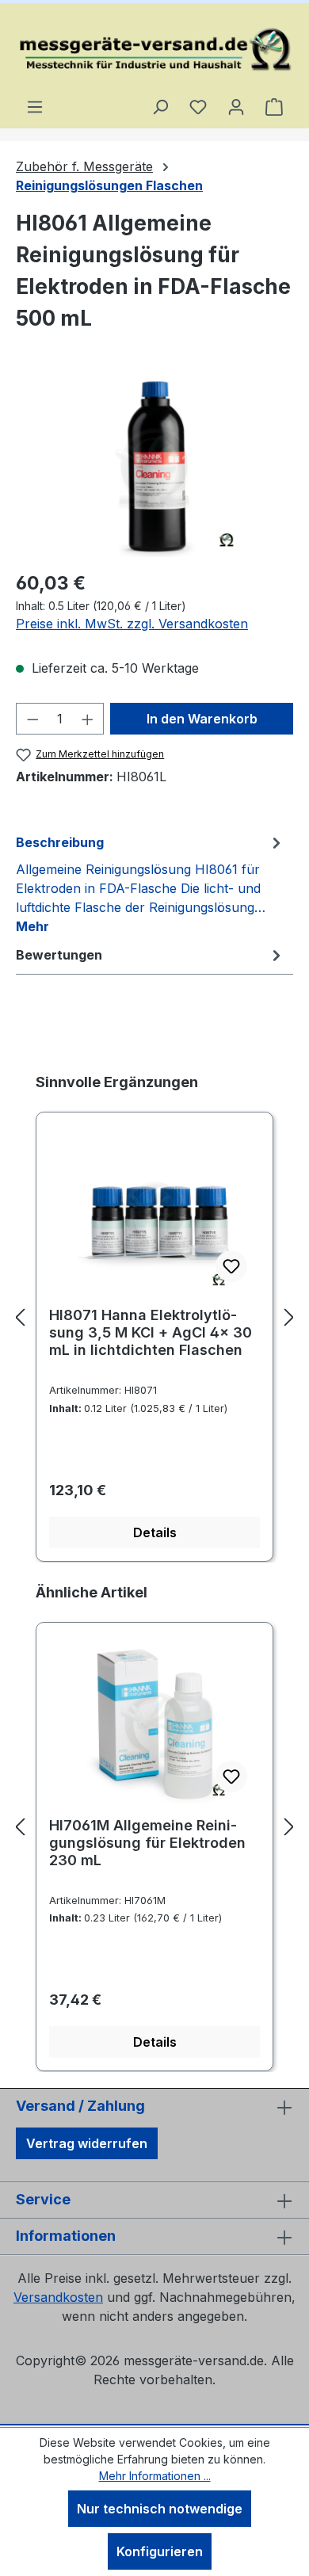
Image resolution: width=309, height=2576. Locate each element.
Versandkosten (58, 2297)
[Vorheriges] (20, 1317)
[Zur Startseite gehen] (154, 50)
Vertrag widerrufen (87, 2143)
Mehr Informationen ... (155, 2476)
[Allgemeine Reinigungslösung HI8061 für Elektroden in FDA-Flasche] (154, 468)
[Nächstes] (289, 1317)
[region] (154, 468)
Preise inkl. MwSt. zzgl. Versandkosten (132, 624)
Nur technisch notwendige (160, 2509)
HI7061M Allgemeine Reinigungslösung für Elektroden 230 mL (147, 1843)
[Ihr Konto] (236, 106)
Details (155, 1532)
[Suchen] (160, 106)
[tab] (151, 883)
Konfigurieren (160, 2551)
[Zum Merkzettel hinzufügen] (231, 1266)
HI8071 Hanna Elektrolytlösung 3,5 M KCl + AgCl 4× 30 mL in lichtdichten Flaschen (151, 1332)
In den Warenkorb (202, 719)
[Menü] (35, 106)
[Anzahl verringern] (32, 719)
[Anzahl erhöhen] (88, 719)
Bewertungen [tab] (59, 955)
